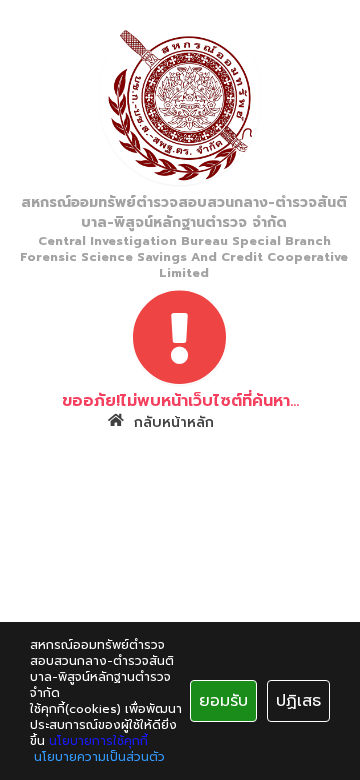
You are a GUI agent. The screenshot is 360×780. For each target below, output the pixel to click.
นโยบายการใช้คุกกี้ (98, 741)
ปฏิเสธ (298, 701)
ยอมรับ (223, 701)
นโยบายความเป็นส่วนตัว (99, 757)
